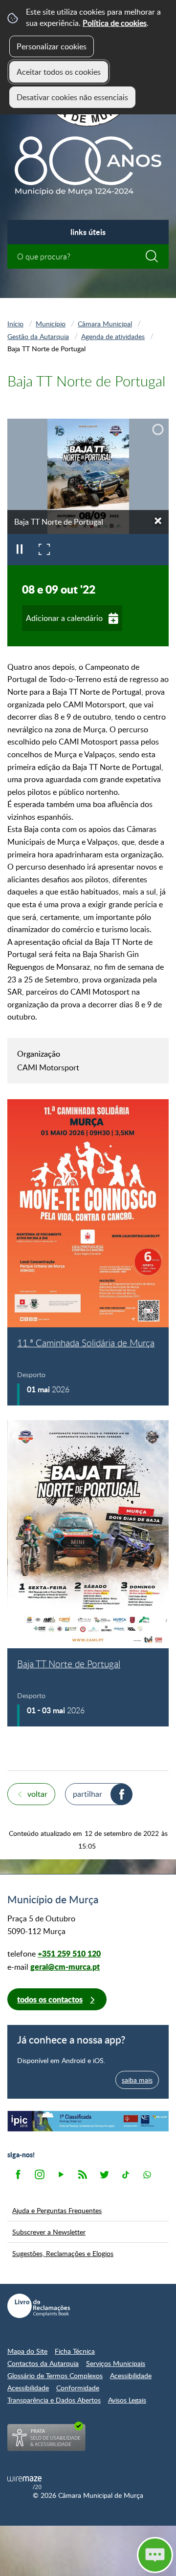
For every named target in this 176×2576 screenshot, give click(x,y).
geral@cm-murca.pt (65, 1967)
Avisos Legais (127, 2400)
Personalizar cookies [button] (52, 46)
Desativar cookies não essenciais (72, 97)
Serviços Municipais (116, 2363)
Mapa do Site (27, 2351)
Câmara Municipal (105, 323)
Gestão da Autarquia (38, 336)
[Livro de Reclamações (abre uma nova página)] (39, 2306)
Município (51, 323)
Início (15, 323)
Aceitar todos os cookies (59, 72)
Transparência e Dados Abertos (54, 2400)
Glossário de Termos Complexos (55, 2375)
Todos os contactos (50, 1999)
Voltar (37, 1794)
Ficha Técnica (75, 2351)
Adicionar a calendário (64, 618)
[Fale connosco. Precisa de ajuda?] (88, 2555)
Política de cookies (115, 23)
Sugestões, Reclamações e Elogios (63, 2253)
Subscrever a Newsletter (49, 2232)
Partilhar (88, 1794)
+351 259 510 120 (69, 1953)
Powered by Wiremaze (24, 2483)
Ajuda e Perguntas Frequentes (57, 2210)
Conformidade (78, 2388)
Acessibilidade (131, 2375)
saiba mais (137, 2080)
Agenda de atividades (113, 336)
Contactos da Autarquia (43, 2363)
